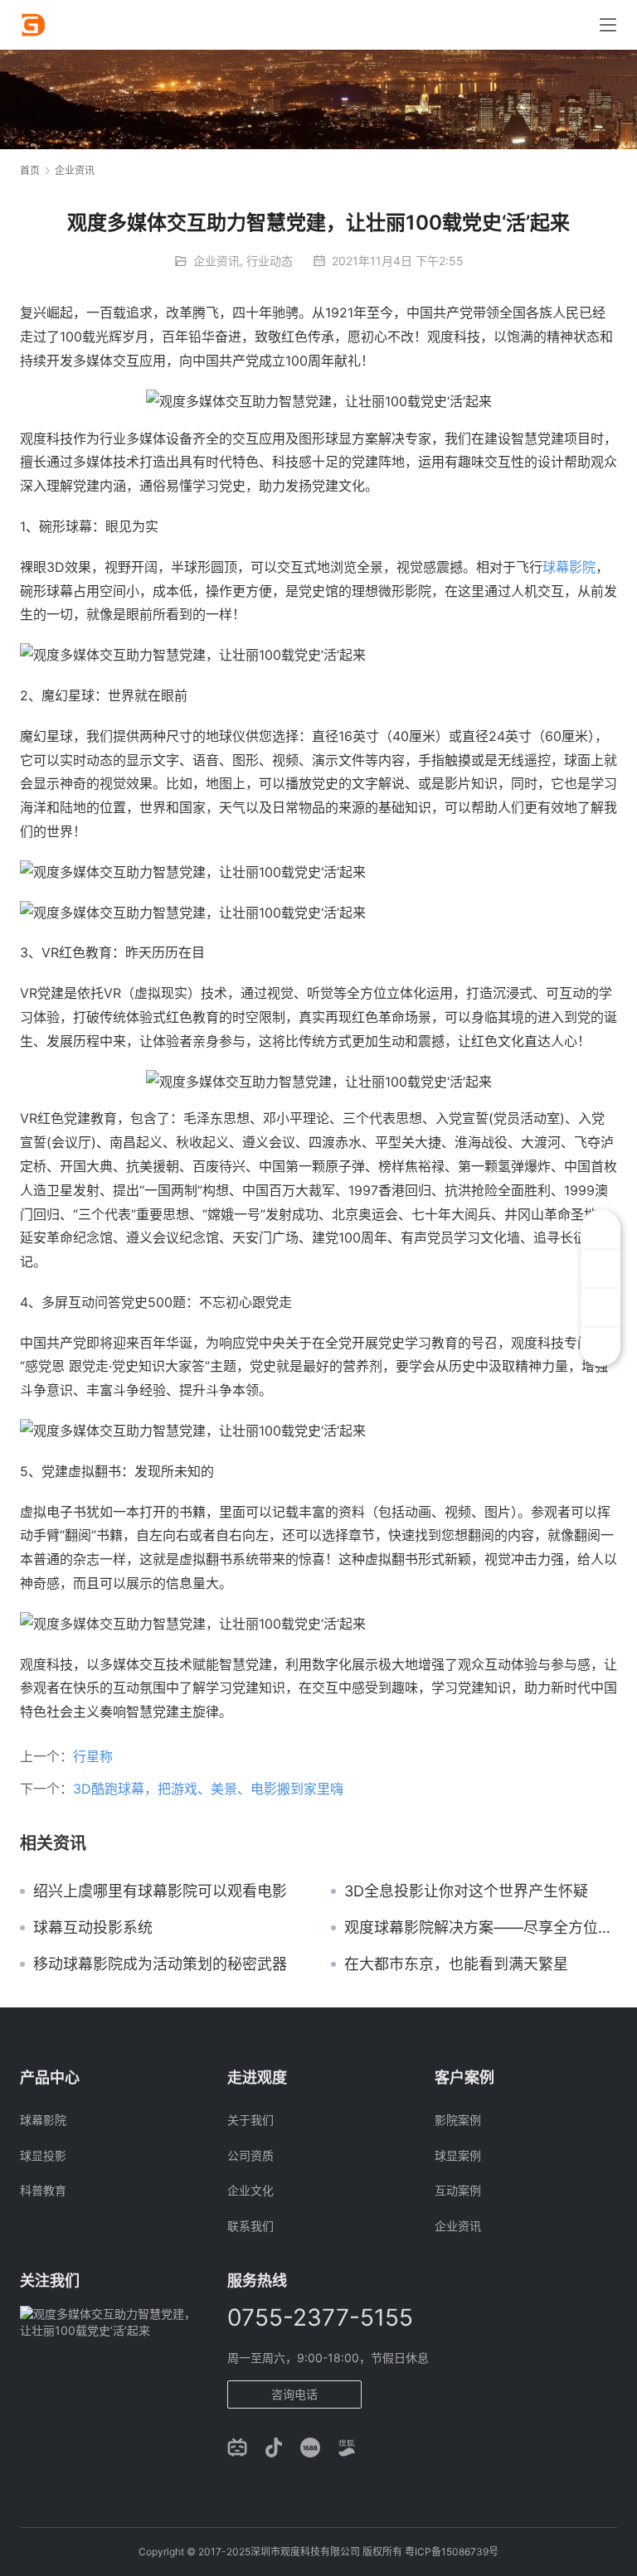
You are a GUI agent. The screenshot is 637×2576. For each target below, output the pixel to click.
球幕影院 (569, 567)
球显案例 (458, 2155)
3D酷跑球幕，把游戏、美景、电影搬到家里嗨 (208, 1789)
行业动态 (270, 261)
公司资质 (250, 2155)
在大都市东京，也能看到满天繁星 (456, 1964)
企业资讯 (216, 261)
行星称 (93, 1756)
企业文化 (250, 2190)
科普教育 (43, 2190)
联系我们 (250, 2226)
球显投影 (43, 2155)
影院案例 (458, 2120)
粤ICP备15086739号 (452, 2552)
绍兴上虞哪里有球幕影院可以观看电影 (160, 1891)
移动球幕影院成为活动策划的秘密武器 (160, 1964)
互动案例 (458, 2190)
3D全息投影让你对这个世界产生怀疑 (466, 1891)
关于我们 (250, 2120)
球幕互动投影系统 (93, 1928)
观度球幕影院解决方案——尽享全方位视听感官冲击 (481, 1928)
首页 (30, 170)
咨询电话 (294, 2394)
